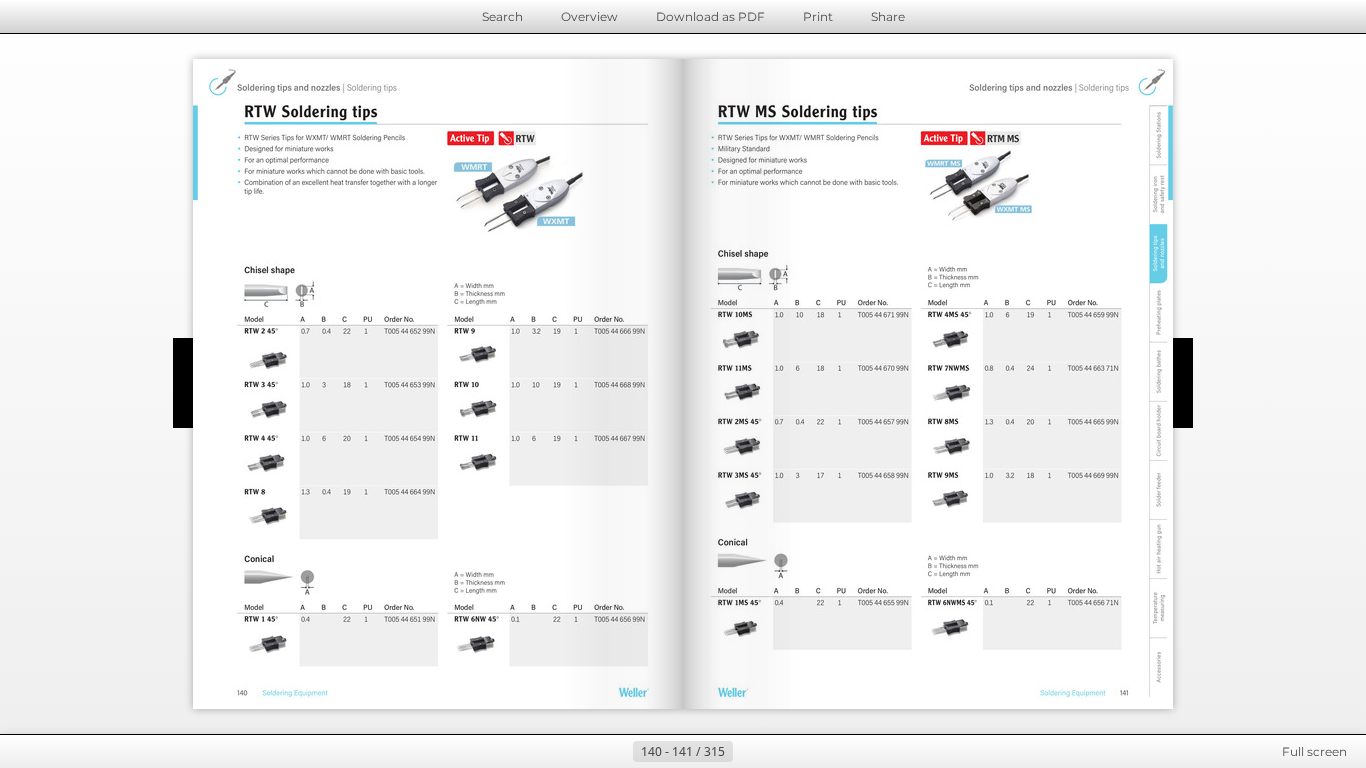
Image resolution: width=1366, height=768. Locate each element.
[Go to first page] (585, 752)
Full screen (1314, 751)
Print (818, 16)
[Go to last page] (781, 752)
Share (888, 16)
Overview (589, 16)
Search (502, 16)
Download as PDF (710, 16)
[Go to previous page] (617, 752)
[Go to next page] (749, 752)
